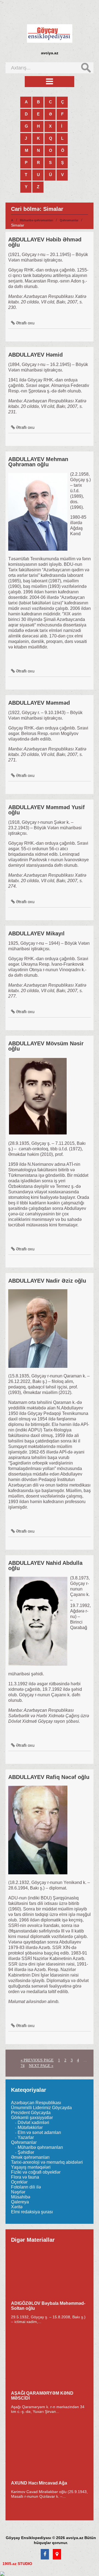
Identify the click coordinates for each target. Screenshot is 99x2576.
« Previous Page (37, 2060)
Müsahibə (21, 2197)
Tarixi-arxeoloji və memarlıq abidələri (47, 2162)
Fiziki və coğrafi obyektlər (36, 2172)
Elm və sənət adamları (39, 2132)
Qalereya (20, 2202)
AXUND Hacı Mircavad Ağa (39, 2483)
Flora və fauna (25, 2177)
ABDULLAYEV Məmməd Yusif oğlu (46, 810)
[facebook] (45, 2555)
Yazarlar (26, 2137)
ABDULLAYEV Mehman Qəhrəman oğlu (38, 462)
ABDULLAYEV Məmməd (39, 703)
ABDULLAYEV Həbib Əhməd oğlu (45, 242)
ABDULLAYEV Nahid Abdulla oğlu (45, 1566)
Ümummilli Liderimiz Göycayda (41, 2108)
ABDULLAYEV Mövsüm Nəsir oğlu (46, 1046)
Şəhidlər (26, 2152)
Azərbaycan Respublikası (36, 2103)
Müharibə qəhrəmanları (36, 220)
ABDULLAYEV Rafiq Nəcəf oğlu (49, 1777)
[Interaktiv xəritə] (57, 2555)
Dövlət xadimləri (33, 2123)
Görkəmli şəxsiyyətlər (32, 2118)
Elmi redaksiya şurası (32, 2212)
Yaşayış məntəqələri (31, 2167)
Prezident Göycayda (31, 2113)
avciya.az (50, 53)
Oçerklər (19, 2182)
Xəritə (17, 2207)
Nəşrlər (18, 2192)
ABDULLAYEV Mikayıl (36, 933)
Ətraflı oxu (25, 323)
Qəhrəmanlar (69, 220)
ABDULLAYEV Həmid (35, 355)
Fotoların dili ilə (26, 2187)
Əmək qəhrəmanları (30, 2157)
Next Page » (41, 2066)
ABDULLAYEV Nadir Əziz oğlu (47, 1281)
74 (23, 2066)
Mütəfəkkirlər (30, 2127)
